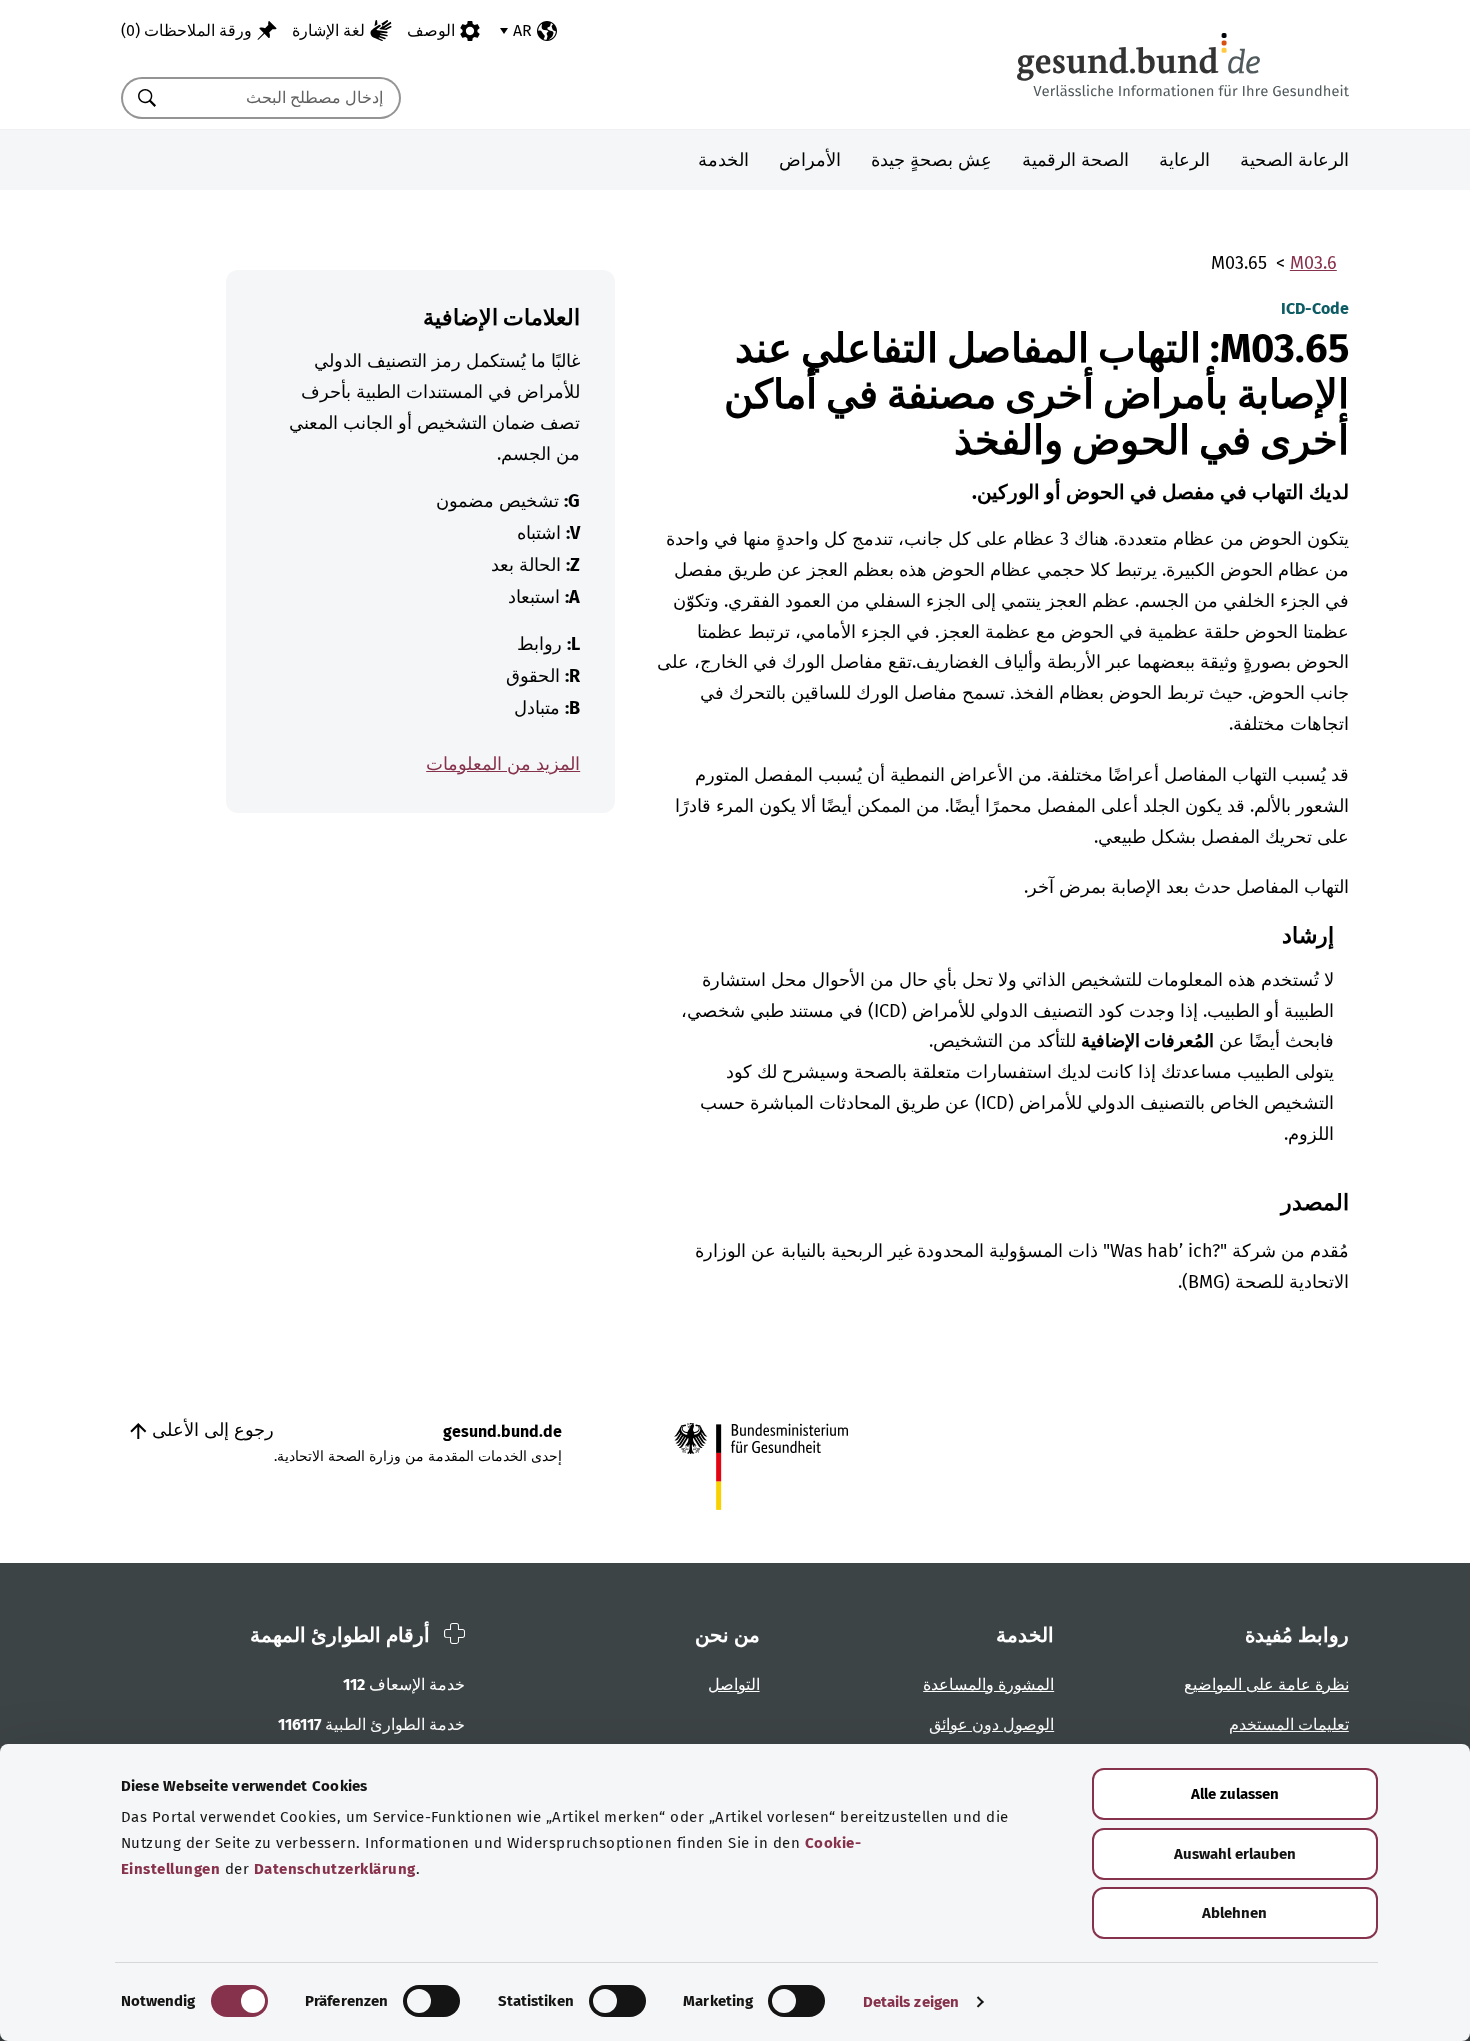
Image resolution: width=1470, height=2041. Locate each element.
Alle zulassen (1235, 1794)
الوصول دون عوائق (991, 1724)
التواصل (734, 1684)
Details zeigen (911, 2002)
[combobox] (286, 98)
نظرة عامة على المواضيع (1266, 1684)
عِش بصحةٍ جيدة (931, 160)
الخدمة (723, 160)
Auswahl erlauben (1235, 1854)
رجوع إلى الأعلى (210, 1430)
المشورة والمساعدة (988, 1684)
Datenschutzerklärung (335, 1869)
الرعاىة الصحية (1294, 160)
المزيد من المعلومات (503, 764)
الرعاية (1184, 160)
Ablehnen (1234, 1913)
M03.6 (1313, 263)
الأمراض (810, 160)
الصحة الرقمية (1075, 160)
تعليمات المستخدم (1289, 1724)
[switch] (431, 2001)
